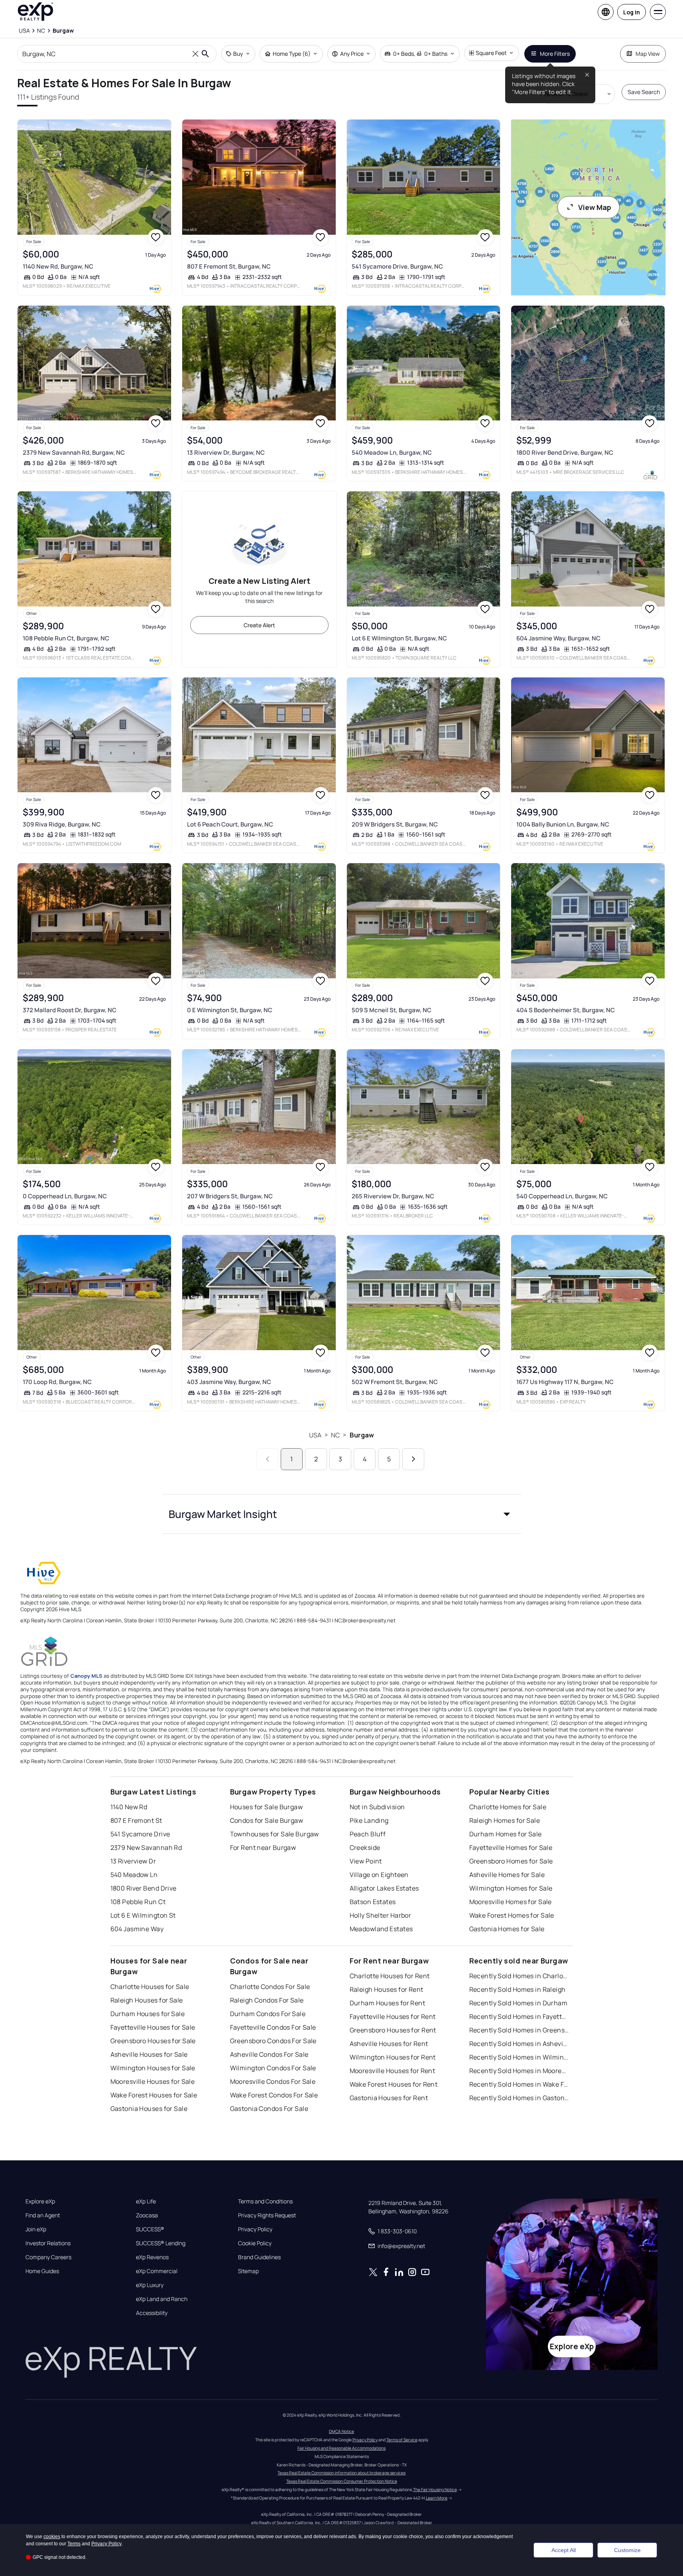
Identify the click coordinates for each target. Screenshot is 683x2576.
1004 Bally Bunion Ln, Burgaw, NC (563, 824)
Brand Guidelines (259, 2257)
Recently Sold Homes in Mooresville (519, 2071)
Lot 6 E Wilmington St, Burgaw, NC (399, 638)
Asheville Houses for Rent (389, 2044)
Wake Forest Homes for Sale (512, 1915)
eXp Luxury (150, 2285)
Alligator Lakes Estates (384, 1888)
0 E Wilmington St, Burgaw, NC (230, 1010)
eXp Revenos (152, 2257)
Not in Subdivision (377, 1807)
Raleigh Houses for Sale (147, 2000)
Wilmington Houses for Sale (153, 2068)
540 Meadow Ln (134, 1875)
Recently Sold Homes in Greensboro (519, 2030)
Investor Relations (48, 2243)
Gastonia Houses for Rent (389, 2098)
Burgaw (362, 1435)
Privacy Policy (255, 2229)
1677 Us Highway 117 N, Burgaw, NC (565, 1382)
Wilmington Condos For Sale (273, 2068)
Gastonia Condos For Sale (269, 2109)
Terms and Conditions (265, 2201)
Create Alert (259, 625)
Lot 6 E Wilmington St (143, 1915)
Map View (648, 54)
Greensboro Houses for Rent (393, 2030)
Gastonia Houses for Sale (149, 2109)
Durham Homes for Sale (506, 1834)
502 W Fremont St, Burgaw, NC (395, 1382)
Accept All (564, 2550)
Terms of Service (402, 2440)
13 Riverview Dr (133, 1861)
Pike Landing (369, 1820)
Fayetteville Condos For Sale (273, 2027)
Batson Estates (373, 1902)
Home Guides (42, 2271)
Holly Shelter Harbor (381, 1915)
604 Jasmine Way (137, 1929)
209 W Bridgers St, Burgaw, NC (395, 824)
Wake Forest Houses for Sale (154, 2095)
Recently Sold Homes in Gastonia (519, 2098)
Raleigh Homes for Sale (505, 1820)
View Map (595, 207)
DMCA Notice (341, 2431)
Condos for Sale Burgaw (267, 1820)
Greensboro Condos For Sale (273, 2041)
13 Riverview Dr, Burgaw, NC (226, 453)
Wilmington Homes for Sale (511, 1888)
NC (335, 1435)
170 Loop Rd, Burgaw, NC (57, 1382)
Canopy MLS (86, 1676)
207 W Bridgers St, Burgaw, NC (230, 1196)
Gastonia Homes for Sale (507, 1929)
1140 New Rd (129, 1807)
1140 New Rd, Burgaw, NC (58, 266)
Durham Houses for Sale (148, 2014)
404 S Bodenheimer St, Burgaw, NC (566, 1010)
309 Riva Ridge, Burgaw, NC (62, 824)
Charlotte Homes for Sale (508, 1807)
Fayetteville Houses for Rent (393, 2016)
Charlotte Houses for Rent (390, 1976)
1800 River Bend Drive (144, 1888)
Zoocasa (147, 2215)
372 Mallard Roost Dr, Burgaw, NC (70, 1010)
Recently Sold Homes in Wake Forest (519, 2084)
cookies (52, 2537)
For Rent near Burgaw (263, 1848)
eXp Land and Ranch (162, 2299)
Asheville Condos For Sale (269, 2054)
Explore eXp (40, 2201)
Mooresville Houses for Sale (153, 2081)
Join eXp (36, 2229)
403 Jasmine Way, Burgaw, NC (229, 1382)
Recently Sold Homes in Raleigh (518, 1989)
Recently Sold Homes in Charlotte (519, 1976)
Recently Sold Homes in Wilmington (519, 2057)
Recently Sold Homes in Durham (519, 2003)
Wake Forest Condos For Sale (274, 2095)
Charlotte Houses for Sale (150, 1987)
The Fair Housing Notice (435, 2490)
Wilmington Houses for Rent (393, 2057)
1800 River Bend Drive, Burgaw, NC (565, 453)
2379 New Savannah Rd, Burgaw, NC (74, 453)
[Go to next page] (413, 1459)
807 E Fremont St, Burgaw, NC (229, 266)
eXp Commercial (157, 2271)
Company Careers (48, 2257)
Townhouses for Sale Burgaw (275, 1834)
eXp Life (146, 2201)
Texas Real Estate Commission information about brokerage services (341, 2473)
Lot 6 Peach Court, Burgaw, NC (230, 824)
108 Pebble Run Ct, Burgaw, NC (66, 638)
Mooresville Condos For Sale (273, 2081)
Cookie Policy (255, 2243)
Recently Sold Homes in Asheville (519, 2044)
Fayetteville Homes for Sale (511, 1848)
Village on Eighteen (379, 1875)
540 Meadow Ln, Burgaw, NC (392, 453)
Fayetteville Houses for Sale (153, 2027)
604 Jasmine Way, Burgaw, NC (558, 638)
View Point (366, 1861)
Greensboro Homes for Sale (511, 1861)
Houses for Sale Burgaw (267, 1807)
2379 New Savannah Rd (146, 1848)
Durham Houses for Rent (388, 2003)
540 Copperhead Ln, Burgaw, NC (562, 1196)
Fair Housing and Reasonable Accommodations (341, 2448)
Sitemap (248, 2271)
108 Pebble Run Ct (138, 1902)
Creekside (365, 1848)
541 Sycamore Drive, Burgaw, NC (397, 266)
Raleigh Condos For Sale (267, 2000)
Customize (627, 2550)
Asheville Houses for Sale (149, 2054)
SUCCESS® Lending (161, 2243)
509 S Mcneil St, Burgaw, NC (392, 1010)
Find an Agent (43, 2215)
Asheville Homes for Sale (507, 1875)
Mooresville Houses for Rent (393, 2071)
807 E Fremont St (136, 1820)
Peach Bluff (368, 1834)
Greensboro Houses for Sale (153, 2041)
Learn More (437, 2498)
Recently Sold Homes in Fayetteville (519, 2016)
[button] (342, 1514)
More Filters (555, 54)
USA (315, 1435)
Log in (632, 12)
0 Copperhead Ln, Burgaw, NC (65, 1196)
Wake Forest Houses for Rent (394, 2084)
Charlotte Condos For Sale (270, 1987)
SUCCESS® (150, 2229)
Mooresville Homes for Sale (511, 1902)
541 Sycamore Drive (140, 1834)
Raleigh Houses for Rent (387, 1989)
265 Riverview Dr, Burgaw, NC (393, 1196)
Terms (74, 2544)
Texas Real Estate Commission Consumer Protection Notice (342, 2481)
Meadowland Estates (381, 1929)
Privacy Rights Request (267, 2215)
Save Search (644, 92)
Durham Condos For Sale (268, 2014)
